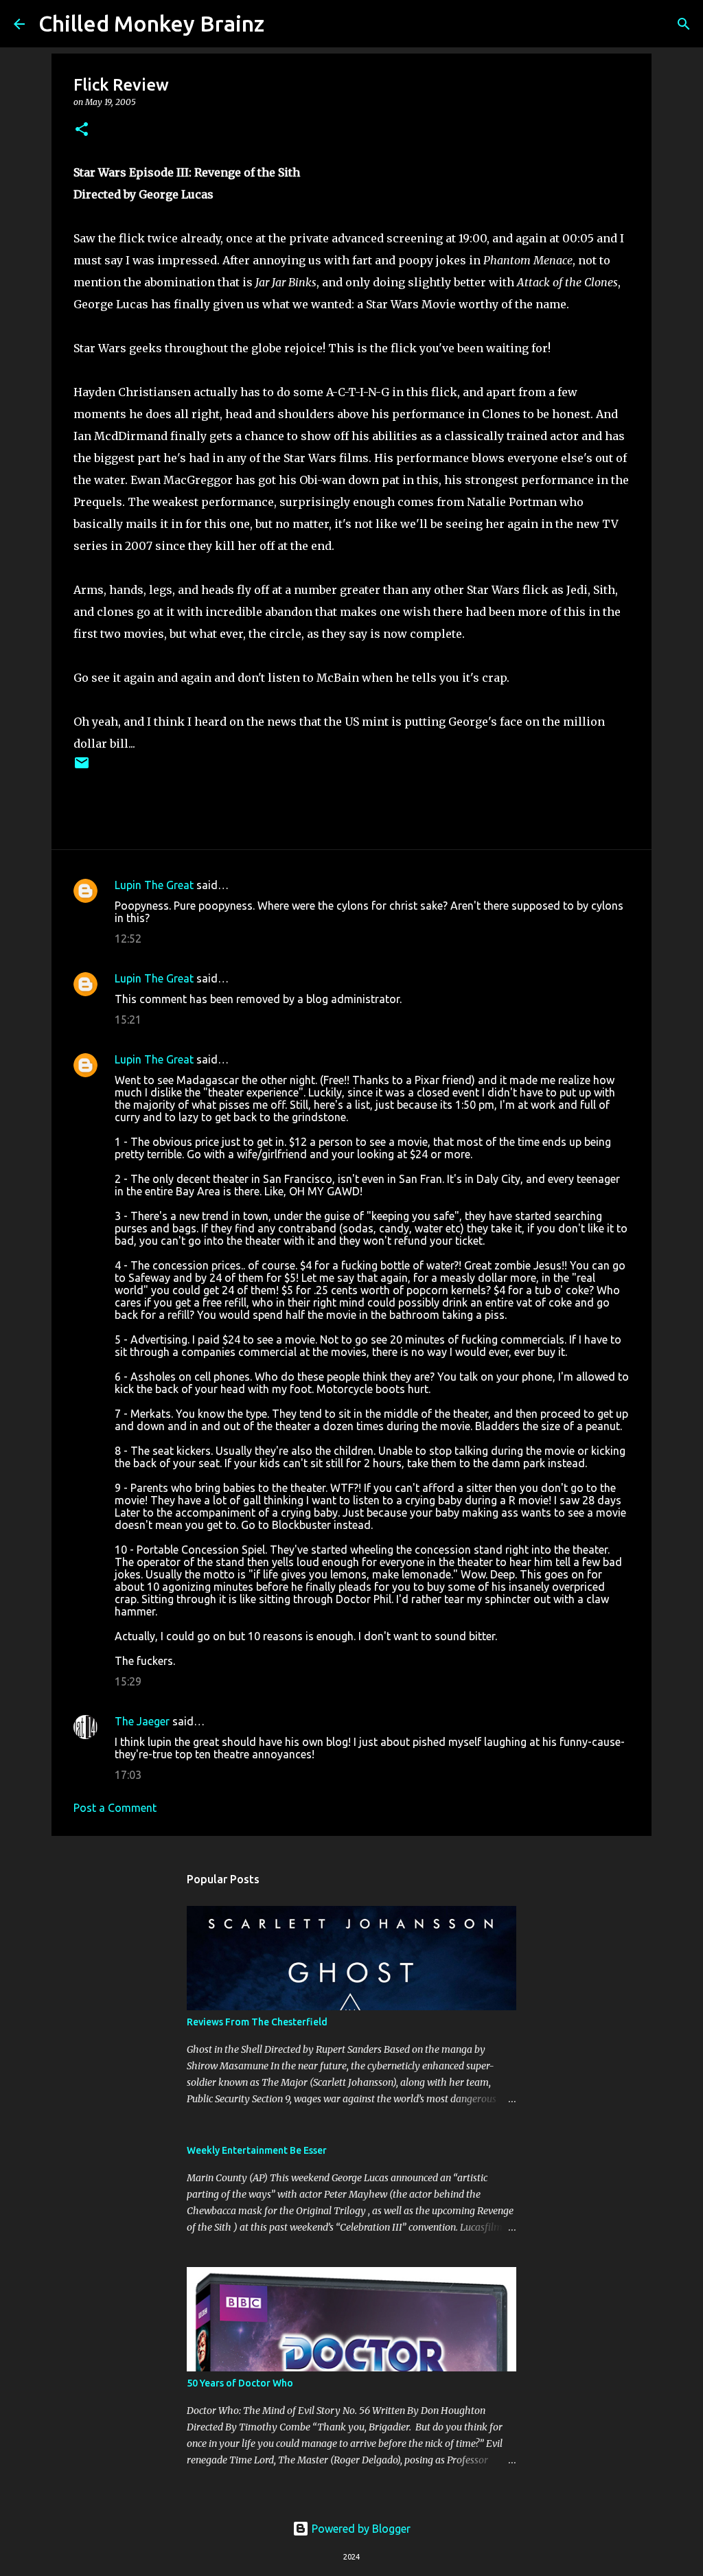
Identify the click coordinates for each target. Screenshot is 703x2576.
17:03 (128, 1775)
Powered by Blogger (360, 2529)
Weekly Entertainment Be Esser (257, 2150)
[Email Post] (82, 768)
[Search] (284, 24)
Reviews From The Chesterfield (257, 2022)
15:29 (128, 1681)
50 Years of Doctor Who (240, 2383)
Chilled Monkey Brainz (151, 23)
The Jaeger (142, 1721)
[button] (82, 130)
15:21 (128, 1020)
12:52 (128, 939)
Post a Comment (115, 1808)
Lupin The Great (154, 885)
